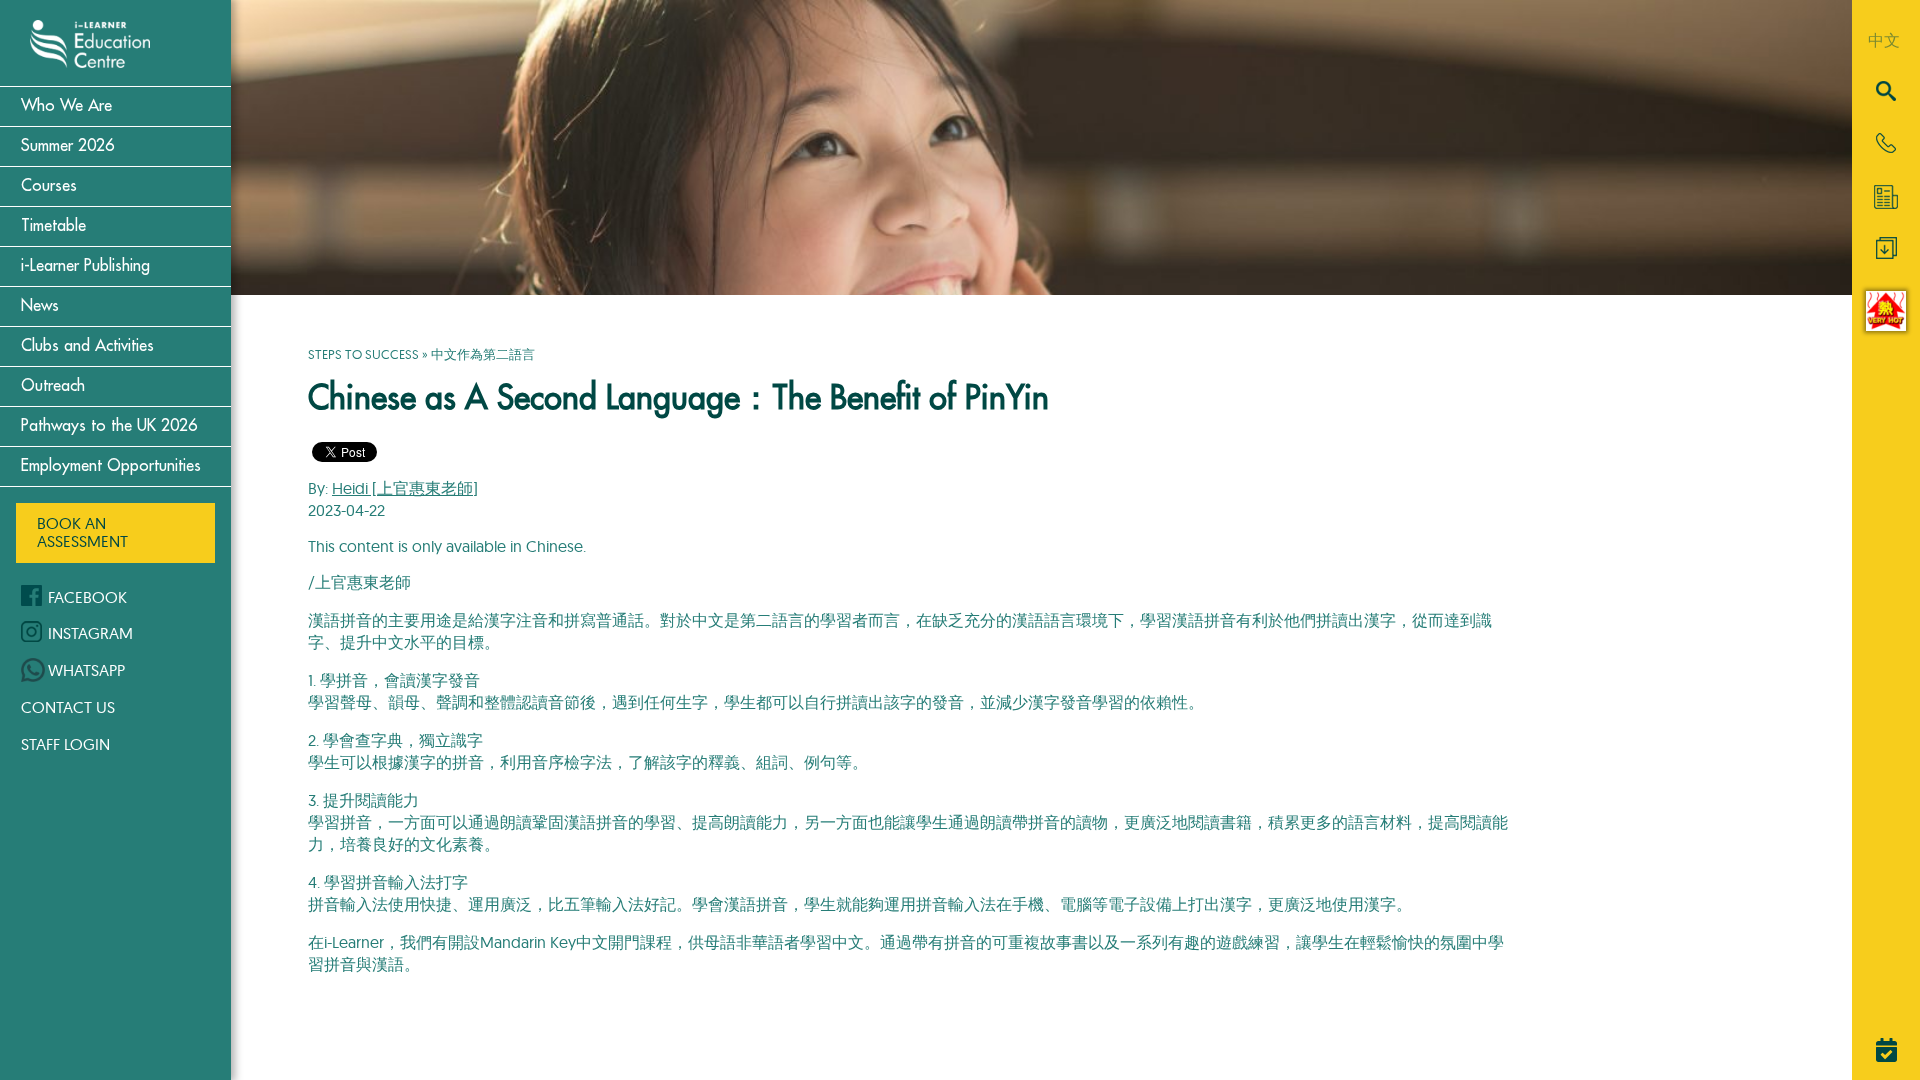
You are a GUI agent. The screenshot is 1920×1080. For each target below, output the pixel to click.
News (40, 306)
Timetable (53, 226)
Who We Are (66, 106)
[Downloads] (1886, 253)
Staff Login (65, 744)
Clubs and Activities (87, 346)
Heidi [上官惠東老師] (405, 488)
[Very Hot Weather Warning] (1886, 325)
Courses (49, 186)
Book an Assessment (82, 532)
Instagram (90, 633)
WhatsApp (86, 670)
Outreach (53, 386)
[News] (1886, 197)
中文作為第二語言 (483, 354)
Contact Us (68, 707)
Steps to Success (363, 354)
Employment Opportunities (111, 466)
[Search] (1886, 92)
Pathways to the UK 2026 (109, 426)
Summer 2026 (67, 146)
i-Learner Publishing (85, 266)
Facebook (87, 597)
